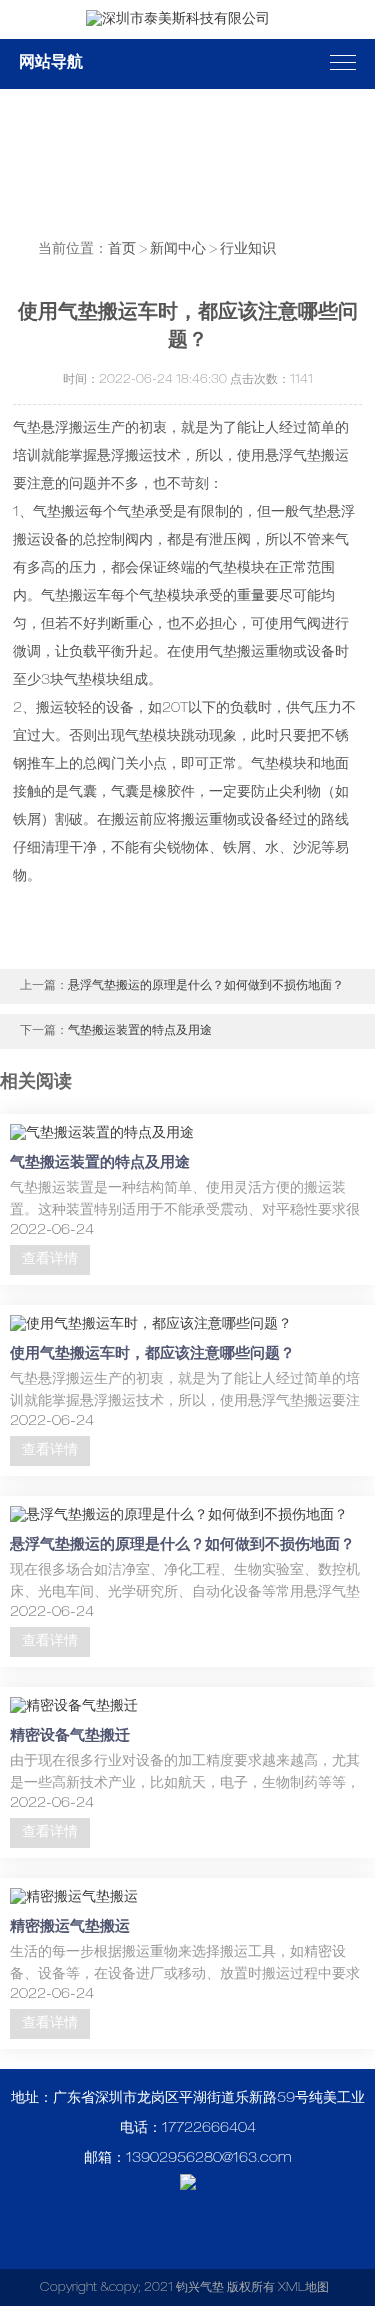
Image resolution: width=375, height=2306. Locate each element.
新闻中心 (178, 250)
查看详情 (50, 1260)
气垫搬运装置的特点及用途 (140, 1031)
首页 (122, 250)
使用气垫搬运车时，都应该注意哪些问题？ (152, 1354)
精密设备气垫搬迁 (70, 1736)
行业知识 (248, 250)
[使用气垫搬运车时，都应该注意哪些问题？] (151, 1325)
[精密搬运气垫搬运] (74, 1898)
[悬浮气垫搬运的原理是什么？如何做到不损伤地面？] (179, 1516)
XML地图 (303, 2288)
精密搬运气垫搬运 (70, 1927)
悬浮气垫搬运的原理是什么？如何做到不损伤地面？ (206, 986)
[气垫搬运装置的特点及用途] (102, 1134)
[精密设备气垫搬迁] (74, 1707)
